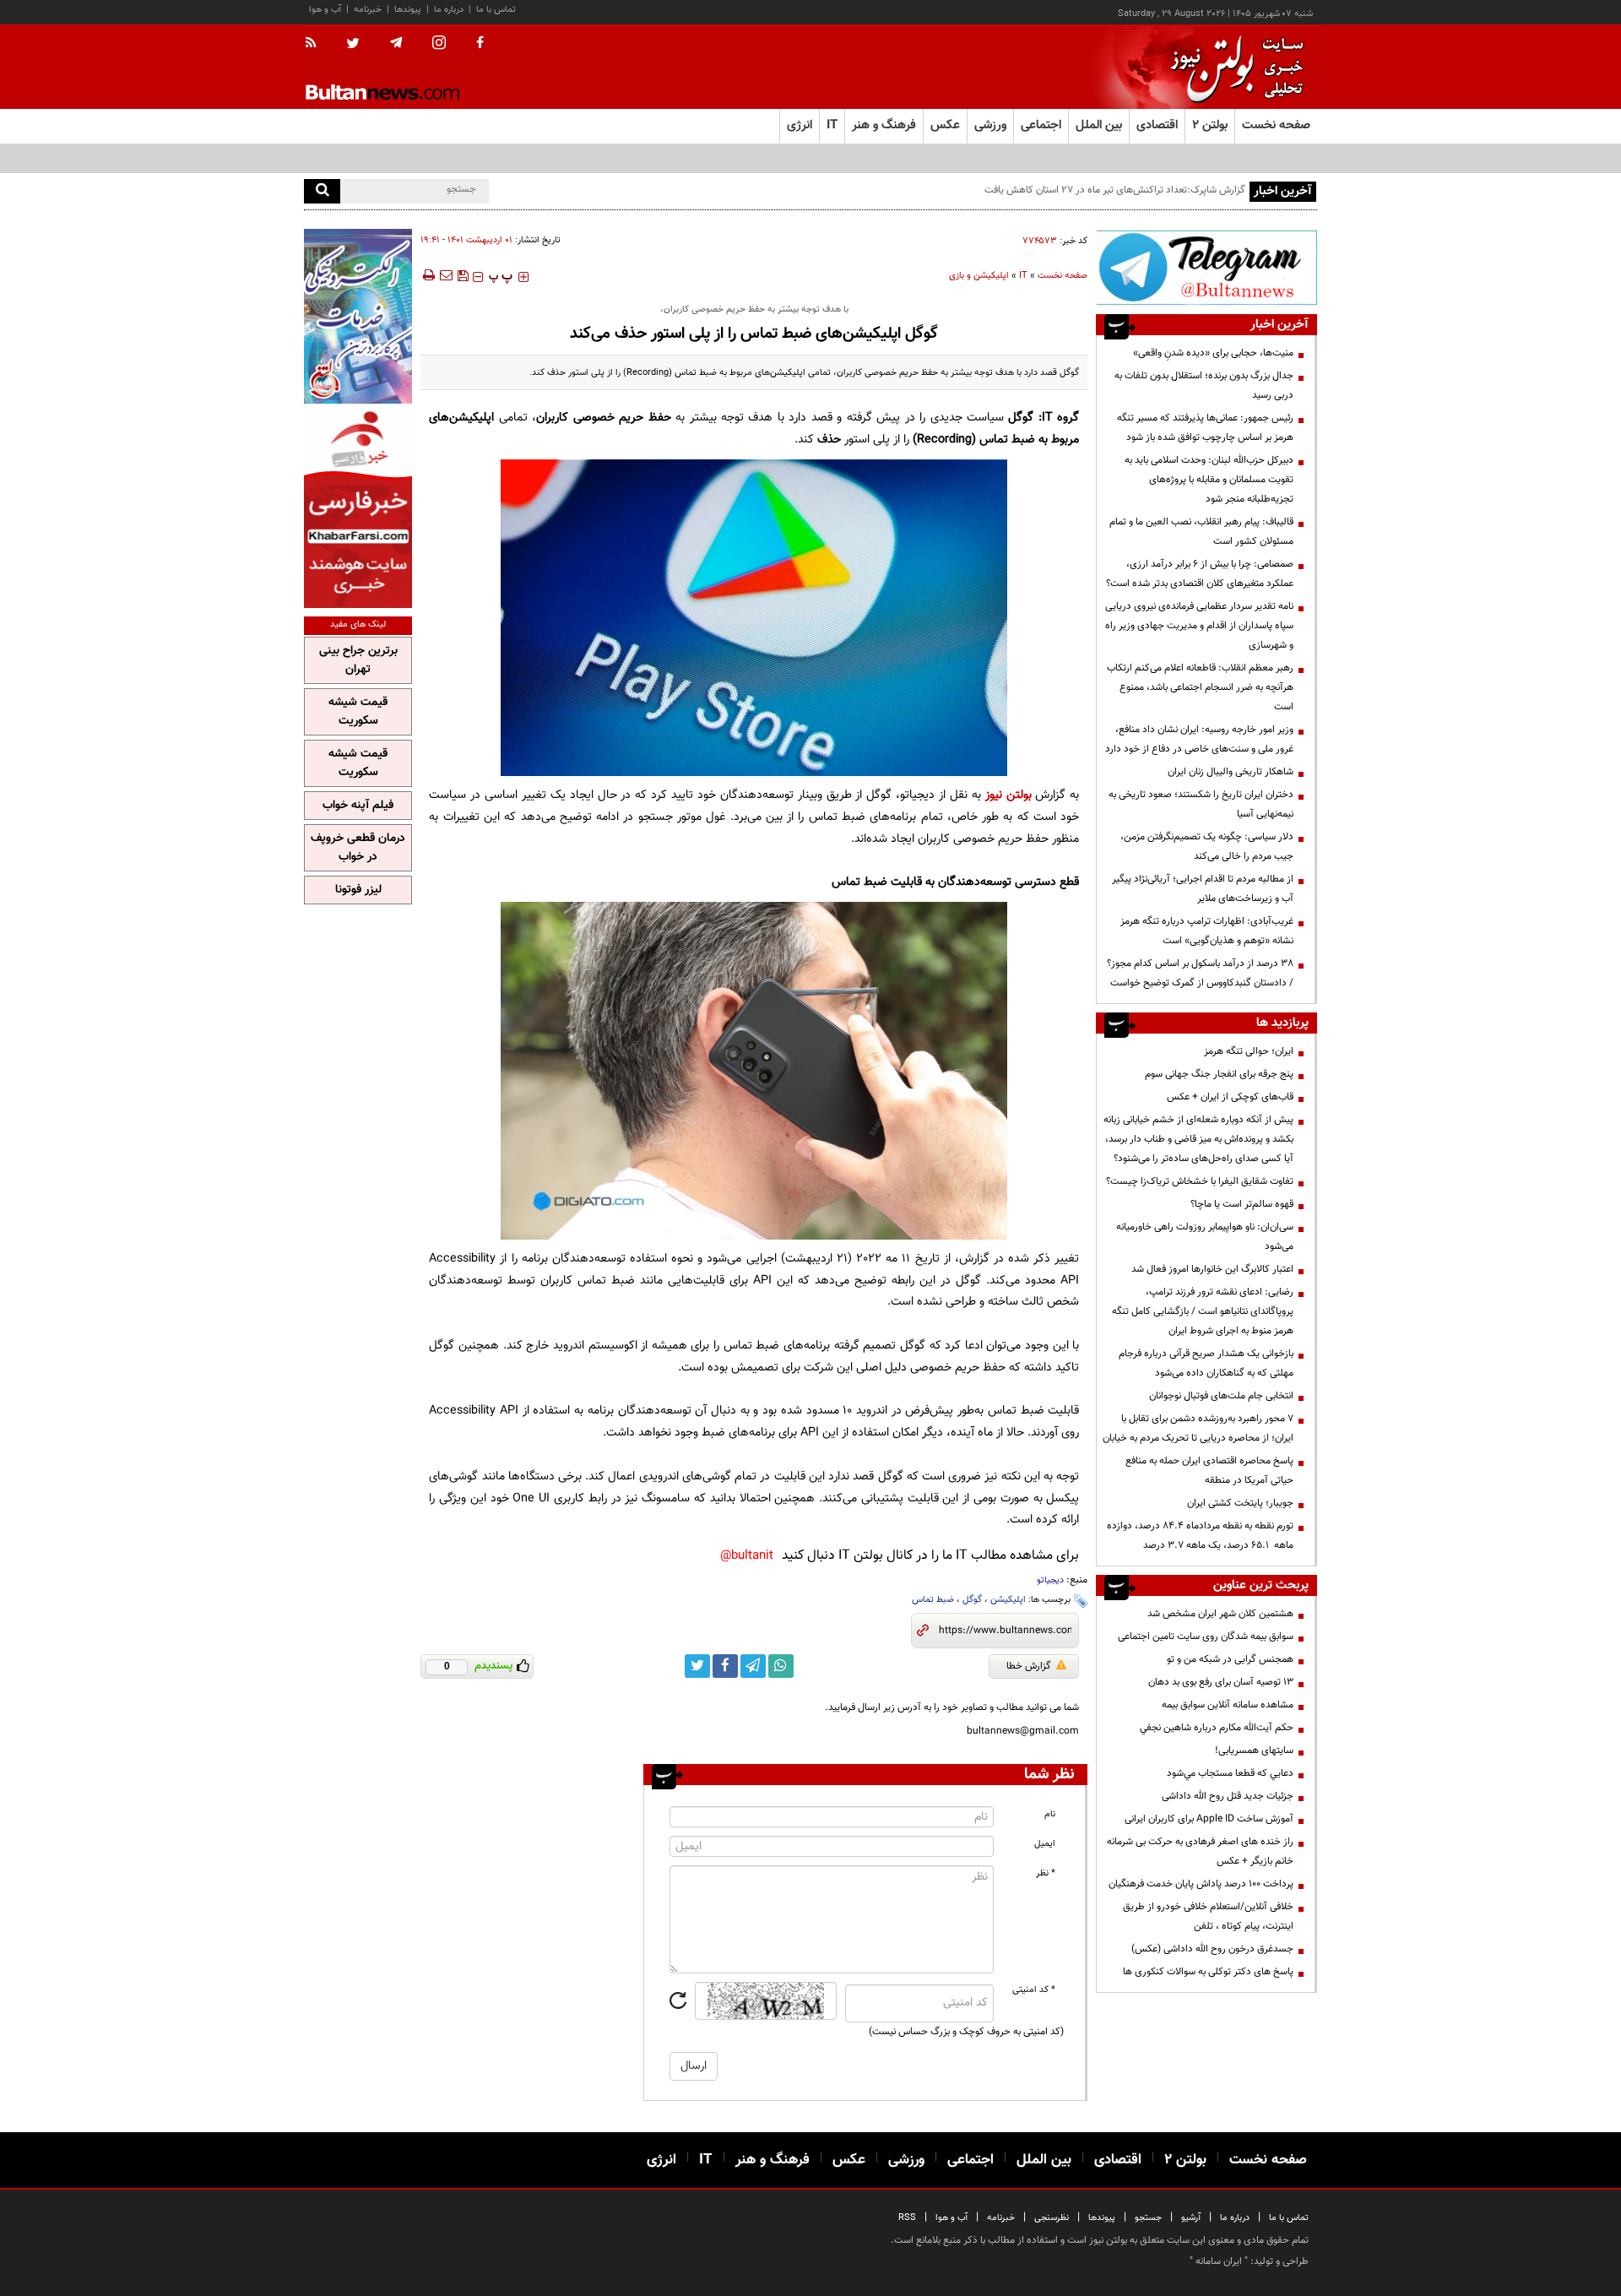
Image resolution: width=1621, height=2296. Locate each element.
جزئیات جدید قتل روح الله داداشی (1228, 1796)
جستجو (1148, 2218)
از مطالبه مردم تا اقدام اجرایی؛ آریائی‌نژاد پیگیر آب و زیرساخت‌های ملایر (1203, 889)
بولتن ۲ (1210, 125)
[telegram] (396, 43)
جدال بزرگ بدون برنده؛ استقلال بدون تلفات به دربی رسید (1204, 385)
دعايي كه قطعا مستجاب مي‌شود (1230, 1773)
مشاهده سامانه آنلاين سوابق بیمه (1228, 1705)
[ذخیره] (463, 275)
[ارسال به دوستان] (446, 275)
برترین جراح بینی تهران (358, 660)
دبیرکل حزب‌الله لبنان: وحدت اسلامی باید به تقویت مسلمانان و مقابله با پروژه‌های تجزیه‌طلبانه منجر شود (1209, 480)
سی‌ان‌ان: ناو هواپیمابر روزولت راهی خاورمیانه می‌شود (1205, 1237)
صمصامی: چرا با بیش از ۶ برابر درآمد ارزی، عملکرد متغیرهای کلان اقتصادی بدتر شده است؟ (1200, 574)
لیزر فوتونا (358, 890)
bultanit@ (747, 1556)
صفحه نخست (1276, 125)
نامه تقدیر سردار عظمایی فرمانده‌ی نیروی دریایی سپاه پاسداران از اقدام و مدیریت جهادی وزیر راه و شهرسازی (1199, 626)
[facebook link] (725, 1666)
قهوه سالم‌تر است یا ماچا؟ (1242, 1204)
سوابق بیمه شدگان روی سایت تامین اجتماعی (1206, 1637)
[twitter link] (697, 1666)
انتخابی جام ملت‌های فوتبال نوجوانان (1221, 1396)
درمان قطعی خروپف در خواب (358, 848)
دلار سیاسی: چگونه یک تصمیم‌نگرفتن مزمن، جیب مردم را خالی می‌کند (1207, 847)
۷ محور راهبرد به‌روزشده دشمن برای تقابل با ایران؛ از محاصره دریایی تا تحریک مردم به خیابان (1198, 1428)
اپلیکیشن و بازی (979, 276)
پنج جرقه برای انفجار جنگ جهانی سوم (1219, 1074)
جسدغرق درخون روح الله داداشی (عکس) (1212, 1949)
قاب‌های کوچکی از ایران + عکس (1230, 1097)
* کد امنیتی (1034, 1990)
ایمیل (1045, 1844)
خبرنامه (368, 10)
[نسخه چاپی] (428, 275)
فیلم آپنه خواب (358, 806)
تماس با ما (496, 10)
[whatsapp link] (781, 1666)
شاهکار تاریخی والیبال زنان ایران (1231, 772)
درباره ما (449, 10)
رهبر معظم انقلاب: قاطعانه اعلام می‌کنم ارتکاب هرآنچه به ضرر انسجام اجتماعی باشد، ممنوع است (1200, 687)
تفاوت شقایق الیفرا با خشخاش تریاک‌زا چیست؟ (1200, 1181)
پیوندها (408, 10)
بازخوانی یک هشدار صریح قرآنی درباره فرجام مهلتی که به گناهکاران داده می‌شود (1206, 1363)
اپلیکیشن (1008, 1600)
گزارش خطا (1029, 1666)
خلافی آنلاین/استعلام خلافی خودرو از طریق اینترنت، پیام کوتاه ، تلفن (1208, 1916)
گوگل (972, 1600)
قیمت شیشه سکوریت (358, 712)
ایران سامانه (1219, 2261)
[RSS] (316, 44)
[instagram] (439, 44)
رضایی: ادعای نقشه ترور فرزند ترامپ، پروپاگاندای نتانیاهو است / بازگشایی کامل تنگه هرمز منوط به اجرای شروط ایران (1203, 1311)
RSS (907, 2218)
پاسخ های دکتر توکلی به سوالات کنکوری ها (1208, 1972)
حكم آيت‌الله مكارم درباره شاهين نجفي (1217, 1728)
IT (1023, 276)
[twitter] (353, 45)
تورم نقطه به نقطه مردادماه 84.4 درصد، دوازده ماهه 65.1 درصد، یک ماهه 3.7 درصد (1200, 1536)
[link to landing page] (1233, 67)
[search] (322, 191)
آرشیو (1191, 2218)
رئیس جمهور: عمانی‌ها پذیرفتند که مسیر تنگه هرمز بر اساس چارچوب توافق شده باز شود (1205, 428)
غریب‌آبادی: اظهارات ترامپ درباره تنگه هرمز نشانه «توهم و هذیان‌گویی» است (1207, 931)
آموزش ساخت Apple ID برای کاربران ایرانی (1209, 1819)
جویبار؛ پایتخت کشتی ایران (1240, 1503)
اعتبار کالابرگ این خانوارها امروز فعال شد (1212, 1269)
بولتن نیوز (1008, 795)
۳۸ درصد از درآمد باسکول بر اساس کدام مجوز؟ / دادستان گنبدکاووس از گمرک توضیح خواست (1200, 973)
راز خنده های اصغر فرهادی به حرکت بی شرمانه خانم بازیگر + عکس (1200, 1851)
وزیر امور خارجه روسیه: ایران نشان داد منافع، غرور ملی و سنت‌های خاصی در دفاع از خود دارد (1199, 739)
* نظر (1046, 1873)
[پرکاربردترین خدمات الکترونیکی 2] (358, 316)
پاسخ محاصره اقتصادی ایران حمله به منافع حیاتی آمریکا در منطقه (1209, 1471)
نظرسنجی (1052, 2218)
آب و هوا (325, 10)
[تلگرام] (1206, 267)
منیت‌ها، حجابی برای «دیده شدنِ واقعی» (1213, 353)
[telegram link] (753, 1666)
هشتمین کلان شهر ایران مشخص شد (1220, 1614)
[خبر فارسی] (358, 508)
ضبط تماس (933, 1600)
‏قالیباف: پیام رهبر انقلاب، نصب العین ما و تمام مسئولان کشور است (1201, 532)
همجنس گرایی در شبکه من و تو (1230, 1659)
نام (1050, 1814)
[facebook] (480, 44)
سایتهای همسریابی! (1254, 1750)
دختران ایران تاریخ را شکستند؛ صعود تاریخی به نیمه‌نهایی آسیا (1201, 804)
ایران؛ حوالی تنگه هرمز (1249, 1051)
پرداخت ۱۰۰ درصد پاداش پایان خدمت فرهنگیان (1201, 1884)
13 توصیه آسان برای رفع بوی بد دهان (1221, 1682)
